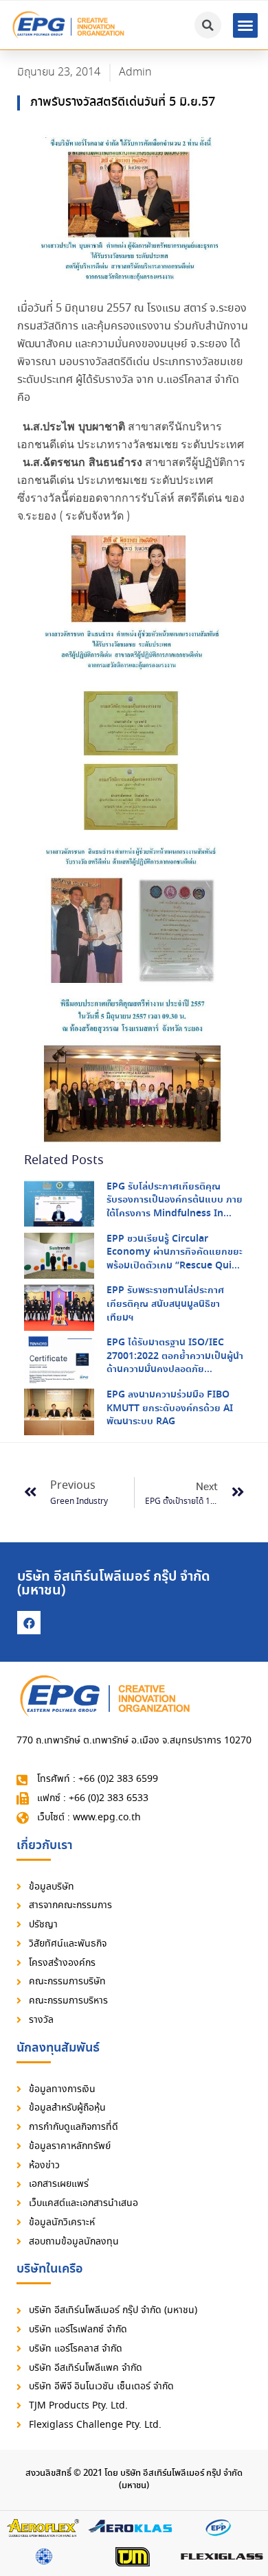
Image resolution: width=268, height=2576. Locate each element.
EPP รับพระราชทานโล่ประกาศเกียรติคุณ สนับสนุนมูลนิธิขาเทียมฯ (165, 1304)
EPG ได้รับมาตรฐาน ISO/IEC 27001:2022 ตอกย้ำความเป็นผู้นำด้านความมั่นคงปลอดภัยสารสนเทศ (175, 1363)
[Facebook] (29, 1623)
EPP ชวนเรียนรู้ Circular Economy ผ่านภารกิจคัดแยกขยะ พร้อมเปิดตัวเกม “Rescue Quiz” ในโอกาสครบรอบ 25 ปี (175, 1259)
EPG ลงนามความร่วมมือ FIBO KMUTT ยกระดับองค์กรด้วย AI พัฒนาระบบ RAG (170, 1408)
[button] (245, 25)
